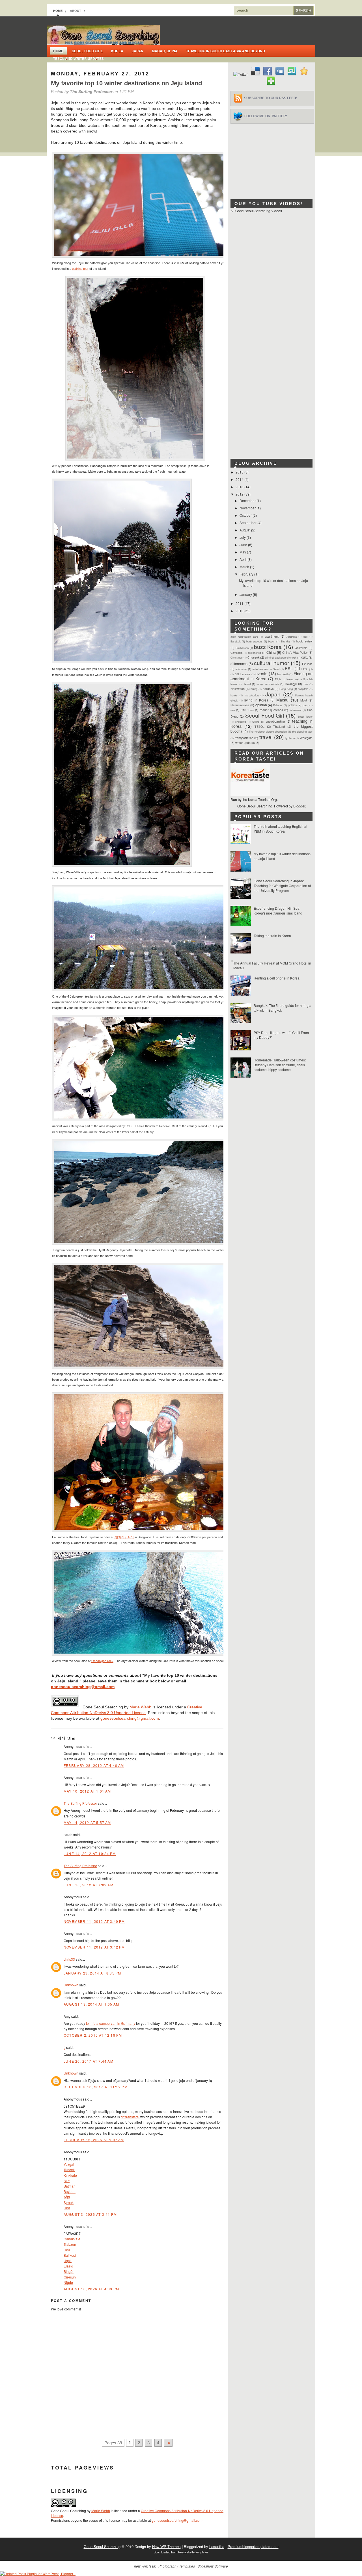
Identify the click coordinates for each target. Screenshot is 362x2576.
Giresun (70, 2277)
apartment (272, 636)
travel (266, 737)
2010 (240, 611)
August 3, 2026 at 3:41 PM (90, 2214)
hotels (234, 695)
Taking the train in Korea (272, 936)
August (245, 530)
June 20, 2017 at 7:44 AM (89, 2061)
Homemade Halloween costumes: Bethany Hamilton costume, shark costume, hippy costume (280, 1065)
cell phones (255, 653)
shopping (241, 722)
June (244, 545)
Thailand (279, 726)
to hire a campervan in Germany (111, 2023)
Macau (282, 700)
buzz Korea (268, 647)
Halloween (238, 689)
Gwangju (291, 684)
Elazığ (68, 2266)
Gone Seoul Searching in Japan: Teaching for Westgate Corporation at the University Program (282, 886)
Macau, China (165, 51)
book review (304, 641)
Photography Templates (177, 2566)
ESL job (308, 669)
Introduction (252, 695)
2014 (240, 479)
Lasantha (217, 2546)
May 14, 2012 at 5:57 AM (87, 1822)
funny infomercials (268, 684)
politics (292, 705)
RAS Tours (247, 710)
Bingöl (69, 2271)
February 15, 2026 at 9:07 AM (94, 2140)
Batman (70, 2186)
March (245, 567)
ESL (289, 668)
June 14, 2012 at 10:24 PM (90, 1853)
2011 (240, 603)
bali (305, 637)
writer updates (245, 743)
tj (64, 2047)
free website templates (193, 2552)
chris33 (69, 1959)
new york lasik (145, 2566)
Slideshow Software (213, 2566)
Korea (117, 51)
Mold (304, 700)
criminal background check (281, 657)
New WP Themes (166, 2546)
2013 (240, 487)
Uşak (68, 2261)
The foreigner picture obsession (268, 731)
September (248, 523)
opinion (261, 705)
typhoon (290, 738)
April (244, 559)
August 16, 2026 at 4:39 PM (91, 2289)
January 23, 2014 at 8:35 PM (92, 1973)
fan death (283, 674)
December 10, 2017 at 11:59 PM (96, 2087)
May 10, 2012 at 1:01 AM (87, 1791)
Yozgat (69, 2164)
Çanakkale (72, 2239)
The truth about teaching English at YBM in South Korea (280, 829)
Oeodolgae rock (102, 1661)
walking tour (80, 269)
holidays (268, 689)
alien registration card (244, 637)
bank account (254, 641)
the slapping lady (302, 731)
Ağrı (67, 2197)
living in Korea (256, 700)
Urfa (67, 2208)
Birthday (286, 641)
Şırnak (69, 2202)
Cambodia (236, 653)
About (76, 11)
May (243, 552)
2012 (240, 494)
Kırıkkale (70, 2175)
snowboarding (275, 721)
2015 (240, 472)
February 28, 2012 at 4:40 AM (94, 1765)
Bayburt (70, 2191)
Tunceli (69, 2170)
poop (305, 705)
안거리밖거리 (124, 1537)
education (241, 669)
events (261, 673)
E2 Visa (307, 664)
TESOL (259, 726)
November (248, 508)
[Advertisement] (273, 159)
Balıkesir (70, 2255)
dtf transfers (130, 2117)
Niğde (68, 2282)
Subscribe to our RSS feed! (271, 98)
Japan (138, 51)
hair (306, 684)
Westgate (306, 738)
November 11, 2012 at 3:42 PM (94, 1947)
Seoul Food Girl (87, 51)
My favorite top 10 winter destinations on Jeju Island (126, 83)
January (246, 594)
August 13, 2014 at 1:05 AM (91, 2004)
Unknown (71, 1985)
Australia (292, 637)
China (271, 652)
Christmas (237, 657)
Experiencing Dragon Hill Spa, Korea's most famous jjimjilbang (278, 911)
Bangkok (236, 641)
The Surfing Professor (80, 1803)
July (243, 537)
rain (233, 710)
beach (272, 641)
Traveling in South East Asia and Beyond (226, 51)
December (248, 500)
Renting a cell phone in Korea (277, 978)
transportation (244, 738)
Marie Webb (140, 1707)
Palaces (278, 705)
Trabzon (70, 2244)
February (247, 574)
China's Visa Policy (295, 652)
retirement (296, 710)
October (246, 515)
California (301, 648)
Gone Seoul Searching (102, 2546)
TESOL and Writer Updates (78, 58)
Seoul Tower (305, 716)
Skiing (256, 722)
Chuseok (253, 657)
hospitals (303, 689)
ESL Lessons (243, 674)
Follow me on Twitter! (266, 116)
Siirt (67, 2181)
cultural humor (271, 663)
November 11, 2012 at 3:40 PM (94, 1921)
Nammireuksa (240, 705)
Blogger (299, 806)
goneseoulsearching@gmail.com (83, 1687)
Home (58, 11)
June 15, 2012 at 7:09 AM (89, 1885)
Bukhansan (242, 648)
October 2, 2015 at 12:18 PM (93, 2035)
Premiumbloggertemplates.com (253, 2546)
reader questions (271, 710)
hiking (254, 689)
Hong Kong (286, 689)
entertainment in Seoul (266, 669)
